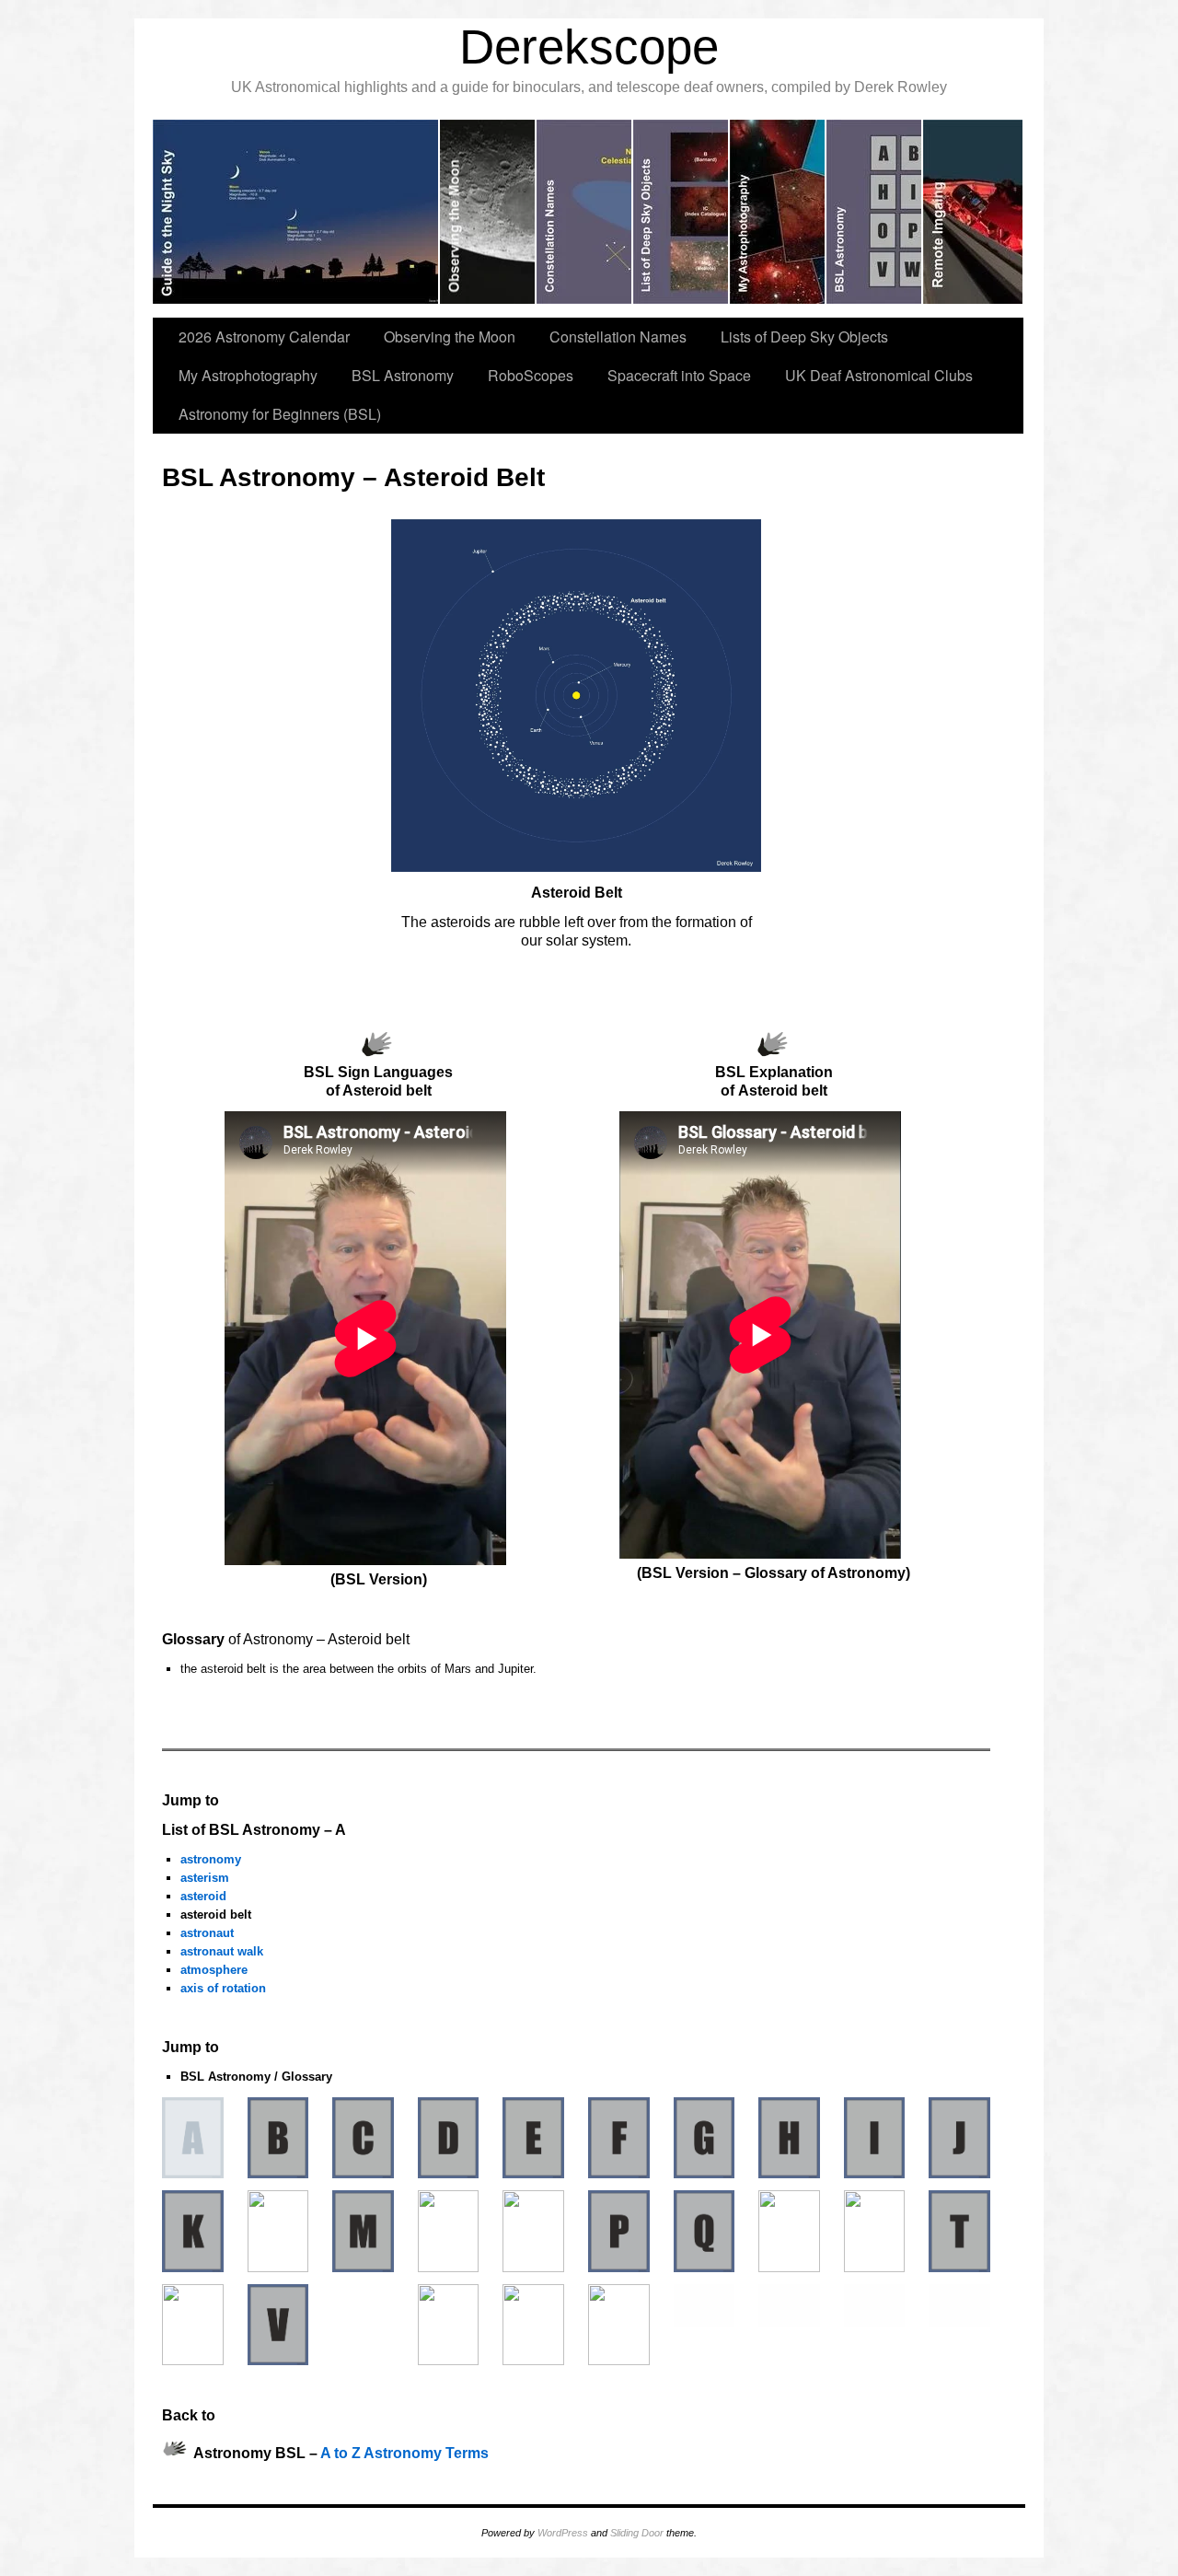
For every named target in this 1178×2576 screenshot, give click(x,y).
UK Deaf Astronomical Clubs (879, 375)
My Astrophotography (248, 375)
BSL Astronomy (403, 375)
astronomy (211, 1859)
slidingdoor (296, 212)
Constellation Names (618, 337)
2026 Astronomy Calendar (264, 337)
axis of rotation (223, 1988)
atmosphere (214, 1970)
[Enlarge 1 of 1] (737, 543)
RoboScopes (531, 375)
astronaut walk (222, 1951)
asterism (205, 1878)
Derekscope (589, 46)
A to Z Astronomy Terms (404, 2454)
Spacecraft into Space (679, 375)
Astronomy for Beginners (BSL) (280, 414)
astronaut (207, 1933)
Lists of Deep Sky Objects (804, 337)
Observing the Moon (450, 337)
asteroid (203, 1896)
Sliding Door (637, 2533)
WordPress (563, 2533)
